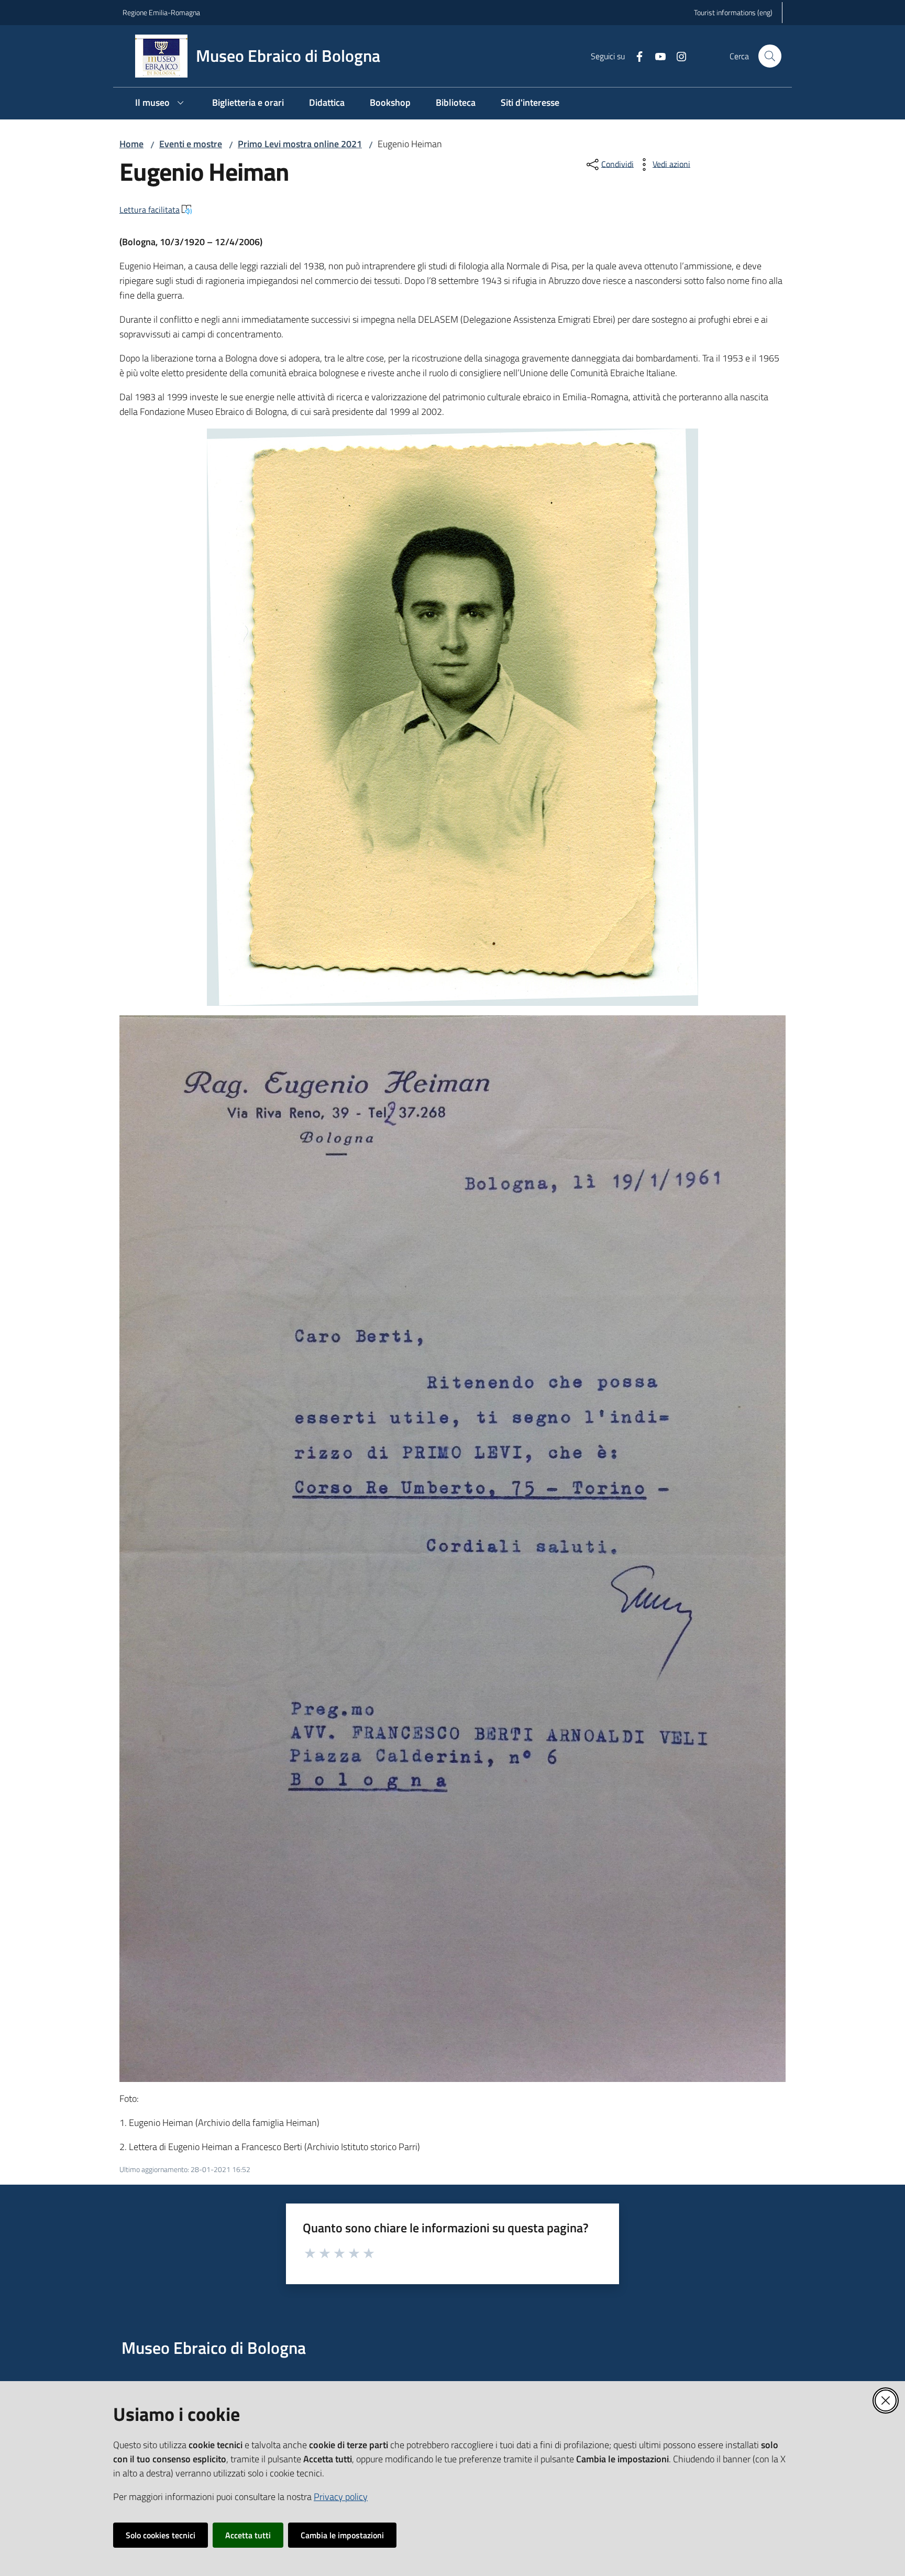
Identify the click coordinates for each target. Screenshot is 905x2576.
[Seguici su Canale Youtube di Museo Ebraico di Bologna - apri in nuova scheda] (656, 56)
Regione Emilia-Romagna (161, 12)
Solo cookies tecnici (161, 2535)
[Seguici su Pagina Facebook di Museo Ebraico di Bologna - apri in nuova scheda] (635, 56)
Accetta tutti (248, 2535)
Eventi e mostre (191, 144)
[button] (770, 56)
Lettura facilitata (150, 210)
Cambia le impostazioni (342, 2535)
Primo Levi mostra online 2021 (300, 144)
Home (131, 144)
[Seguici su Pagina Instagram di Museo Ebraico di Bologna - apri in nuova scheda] (677, 56)
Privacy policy (341, 2497)
